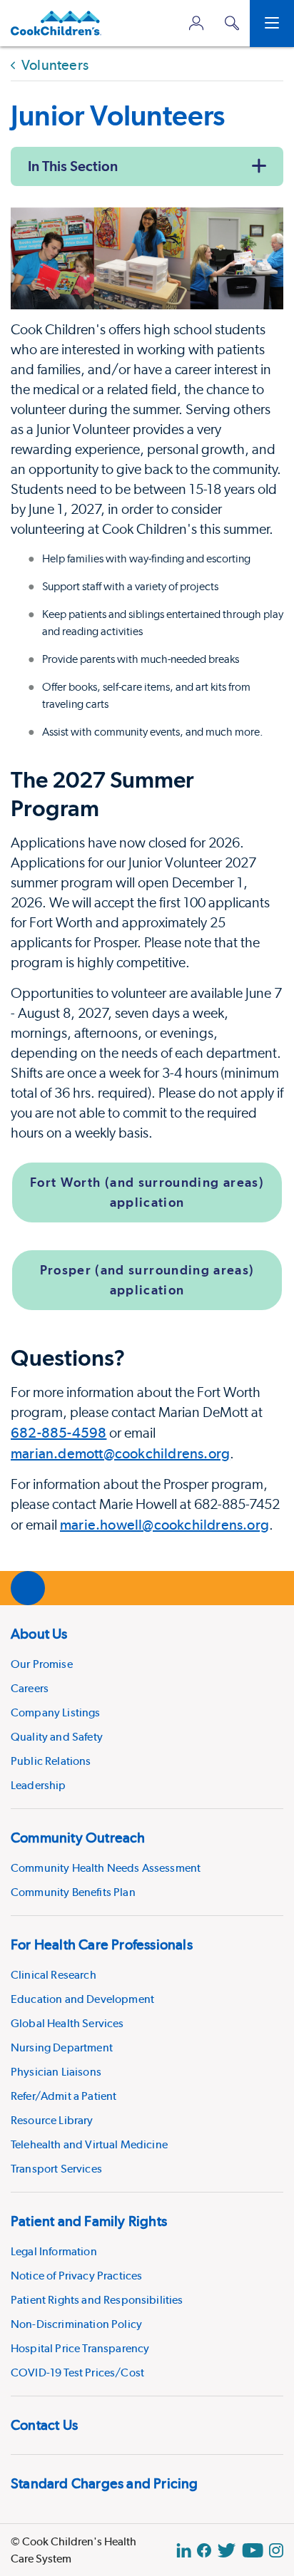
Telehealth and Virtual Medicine (89, 2144)
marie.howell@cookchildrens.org (164, 1525)
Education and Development (82, 1999)
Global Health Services (67, 2023)
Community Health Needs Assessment (106, 1868)
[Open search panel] (232, 23)
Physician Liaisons (56, 2072)
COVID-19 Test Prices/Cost (77, 2373)
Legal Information (54, 2251)
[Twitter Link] (227, 2550)
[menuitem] (147, 1707)
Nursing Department (62, 2047)
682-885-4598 (59, 1433)
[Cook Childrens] (56, 23)
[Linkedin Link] (184, 2550)
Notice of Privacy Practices (76, 2276)
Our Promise (42, 1664)
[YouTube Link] (253, 2550)
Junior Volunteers (118, 115)
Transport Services (56, 2169)
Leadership (39, 1785)
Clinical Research (54, 1975)
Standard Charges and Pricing (105, 2483)
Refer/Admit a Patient (64, 2096)
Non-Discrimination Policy (76, 2324)
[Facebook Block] (204, 2550)
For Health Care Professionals (102, 1944)
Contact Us (44, 2425)
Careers (30, 1688)
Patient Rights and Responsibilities (97, 2300)
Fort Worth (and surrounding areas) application (147, 1192)
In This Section (73, 166)
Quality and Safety (57, 1737)
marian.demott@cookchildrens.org (120, 1453)
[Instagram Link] (276, 2550)
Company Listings (56, 1712)
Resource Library (52, 2120)
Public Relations (51, 1761)
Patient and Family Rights (89, 2221)
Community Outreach (78, 1838)
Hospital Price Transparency (80, 2348)
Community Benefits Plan (73, 1892)
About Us (39, 1634)
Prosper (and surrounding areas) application (147, 1280)
